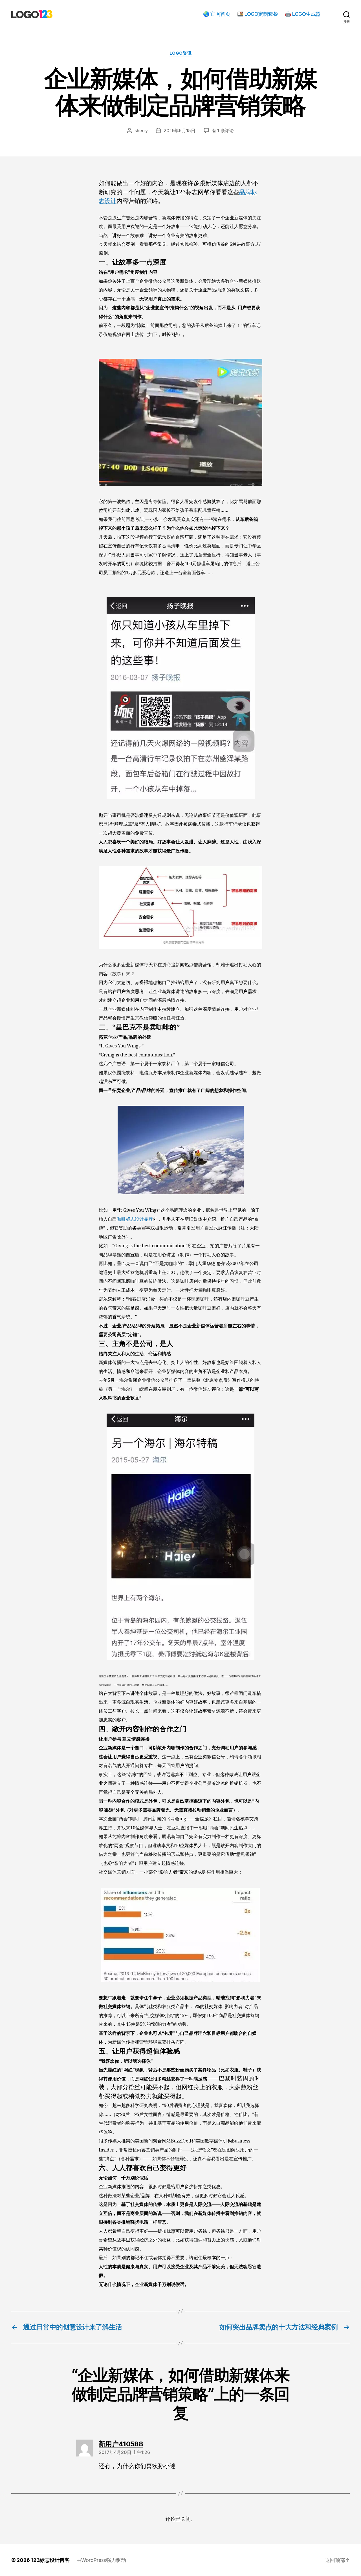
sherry (141, 131)
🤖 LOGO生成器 (303, 14)
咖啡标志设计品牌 (135, 1219)
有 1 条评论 (223, 131)
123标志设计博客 (50, 2560)
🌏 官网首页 (217, 14)
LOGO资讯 (180, 53)
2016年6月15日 (179, 131)
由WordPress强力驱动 (101, 2560)
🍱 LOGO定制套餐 (257, 14)
